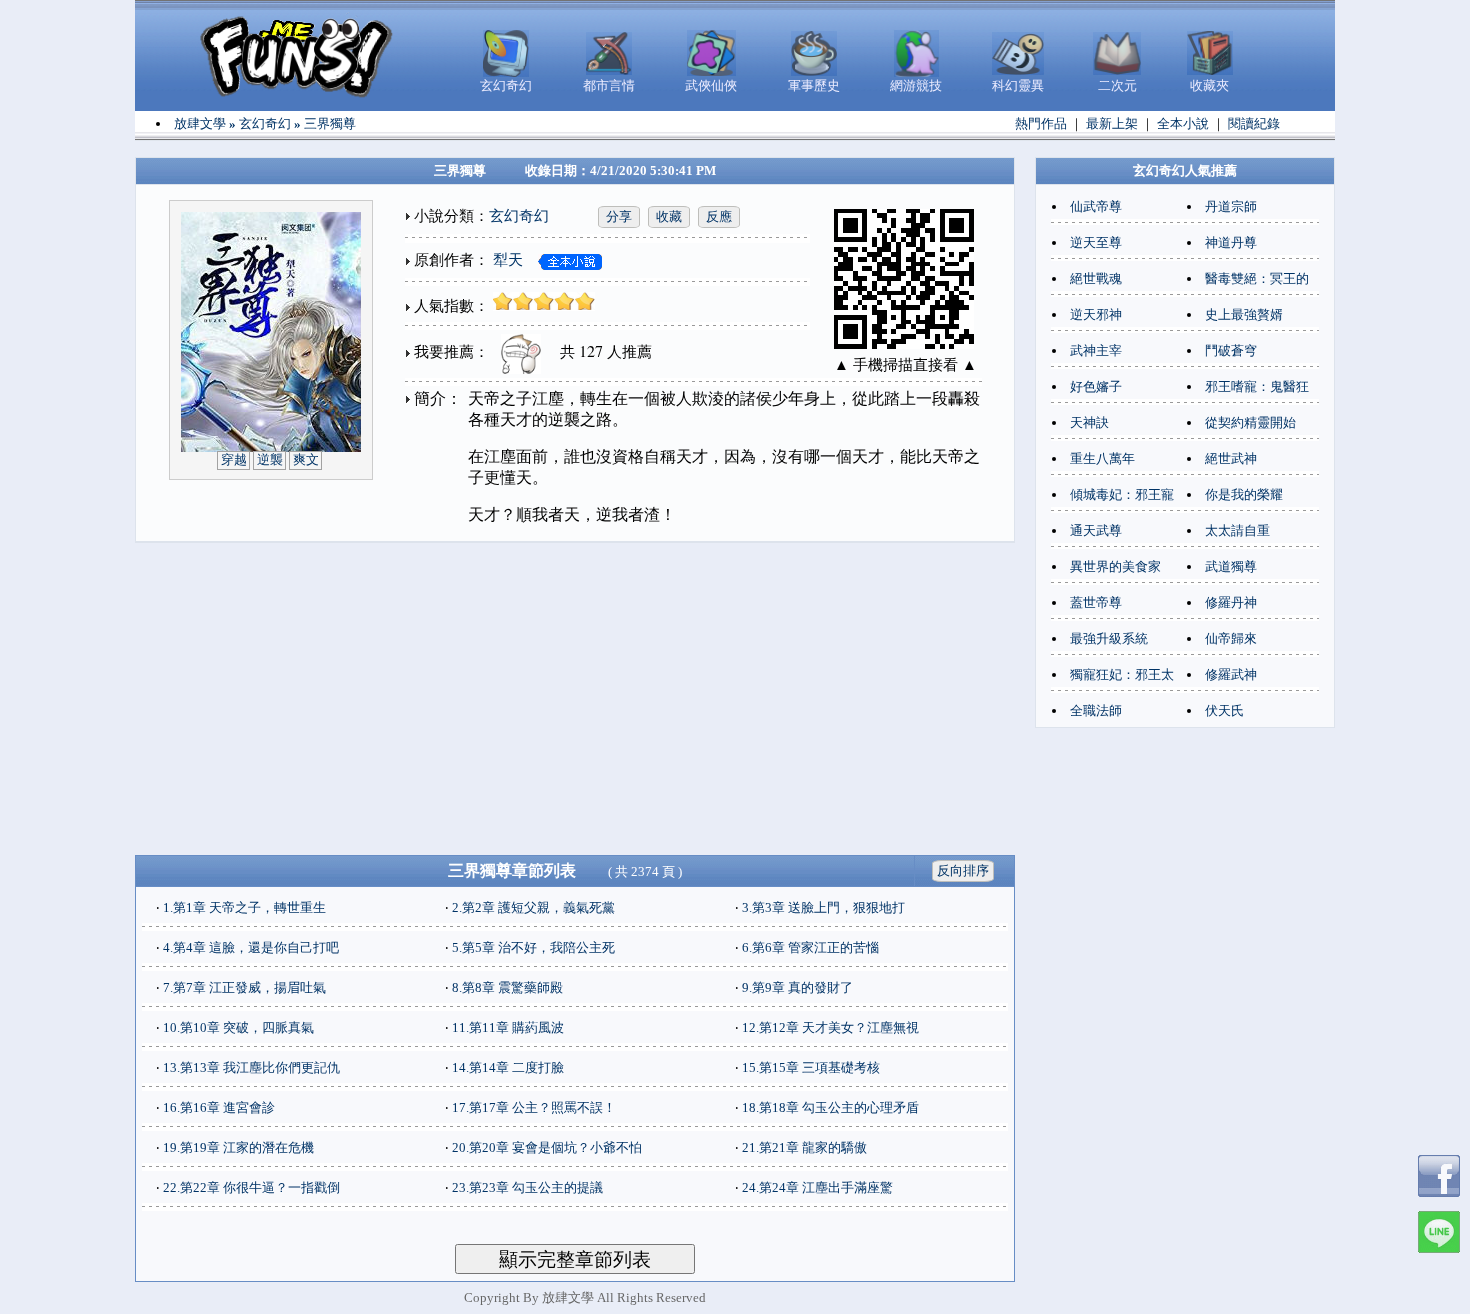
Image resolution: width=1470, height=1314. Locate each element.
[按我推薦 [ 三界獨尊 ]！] (517, 352)
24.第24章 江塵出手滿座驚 (817, 1187)
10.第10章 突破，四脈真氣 (238, 1027)
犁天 (508, 260)
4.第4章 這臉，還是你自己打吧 (251, 947)
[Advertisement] (575, 699)
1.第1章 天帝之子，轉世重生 (244, 907)
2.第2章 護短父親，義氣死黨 (533, 907)
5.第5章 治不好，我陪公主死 (533, 947)
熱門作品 (1041, 123)
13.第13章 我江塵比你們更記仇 (251, 1067)
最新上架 (1112, 123)
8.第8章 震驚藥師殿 (507, 987)
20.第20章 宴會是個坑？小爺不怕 (547, 1147)
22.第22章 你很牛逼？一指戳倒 (251, 1187)
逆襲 (270, 459)
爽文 (306, 459)
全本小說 (1183, 123)
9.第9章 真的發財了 (797, 987)
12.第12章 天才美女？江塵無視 (830, 1027)
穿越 (234, 459)
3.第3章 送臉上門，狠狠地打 (823, 907)
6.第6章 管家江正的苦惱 (810, 947)
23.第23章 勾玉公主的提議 (527, 1187)
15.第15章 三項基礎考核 (811, 1067)
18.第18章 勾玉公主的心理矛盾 (830, 1107)
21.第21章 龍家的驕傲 (804, 1147)
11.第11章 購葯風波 (508, 1027)
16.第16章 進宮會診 (219, 1107)
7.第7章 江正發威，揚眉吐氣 (244, 987)
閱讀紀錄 (1254, 123)
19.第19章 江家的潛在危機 (238, 1147)
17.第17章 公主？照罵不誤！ (534, 1107)
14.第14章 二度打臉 (508, 1067)
